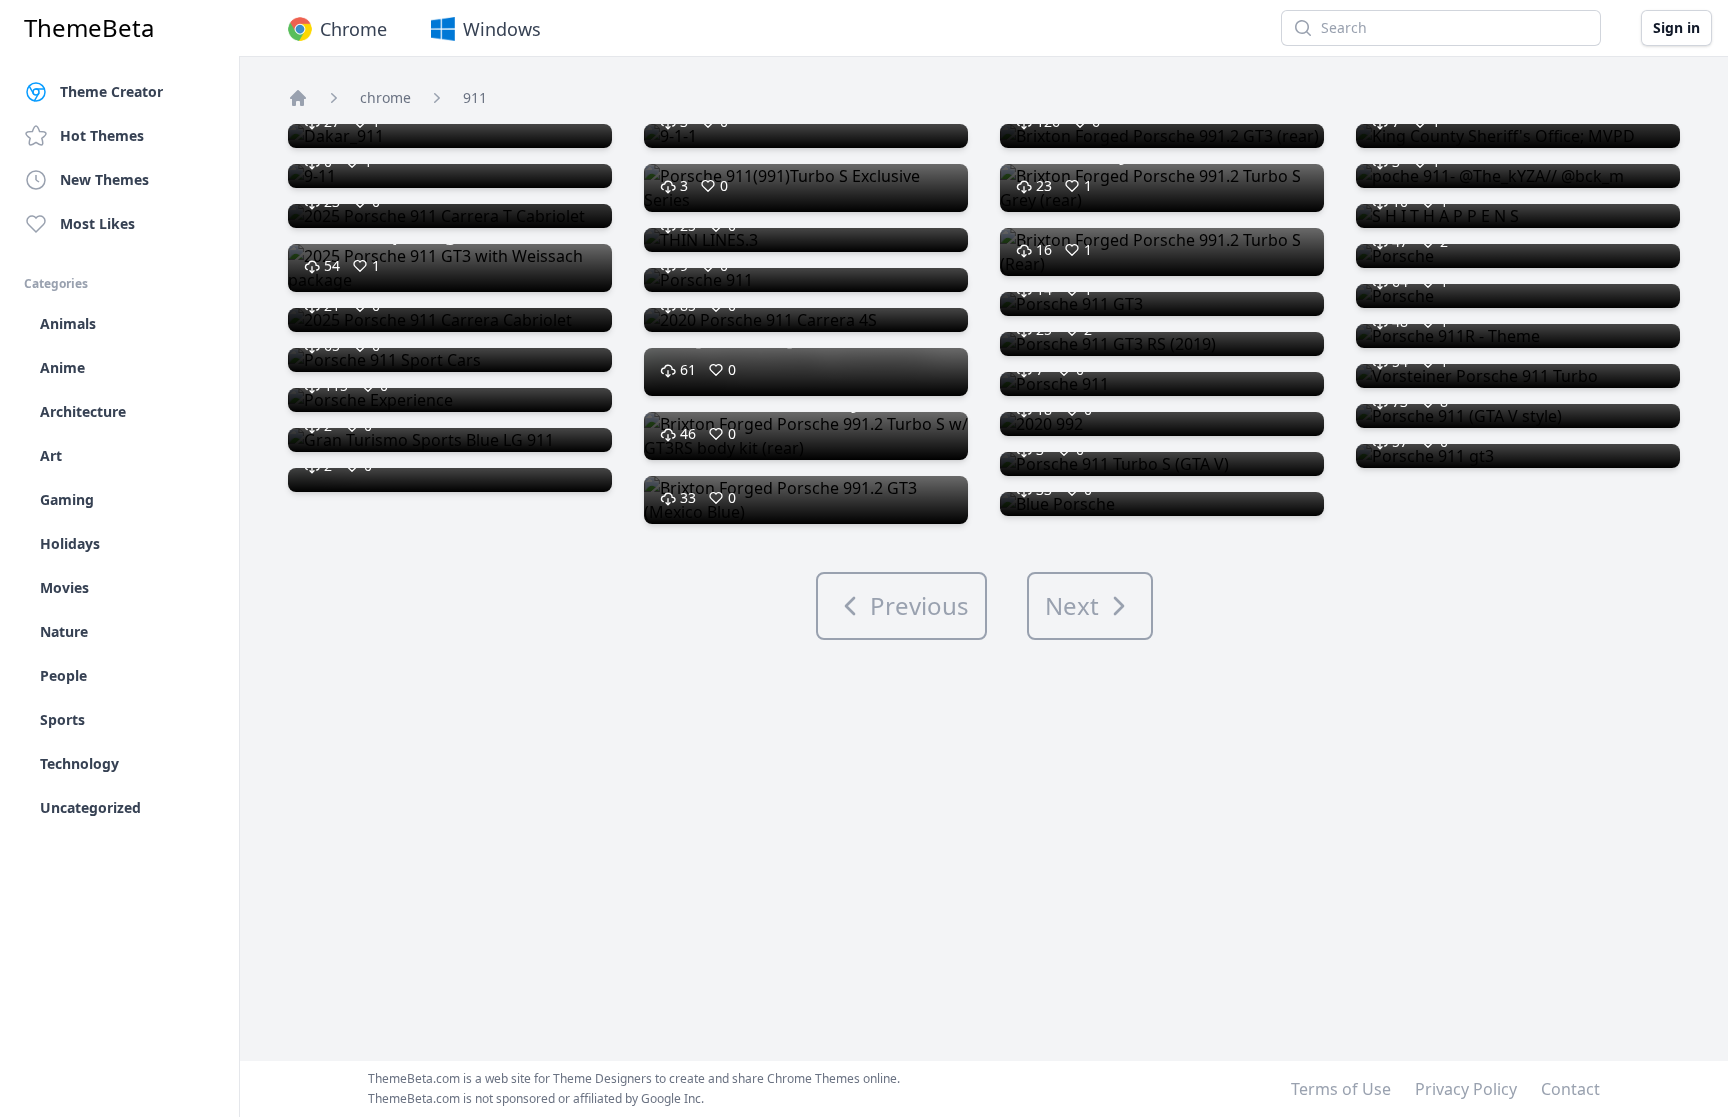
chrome (385, 97)
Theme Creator (111, 91)
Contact (1570, 1089)
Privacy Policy (1466, 1089)
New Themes (104, 179)
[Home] (298, 98)
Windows (502, 29)
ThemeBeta (89, 28)
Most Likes (97, 223)
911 (475, 97)
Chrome (353, 29)
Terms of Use (1341, 1089)
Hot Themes (102, 135)
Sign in (1676, 27)
